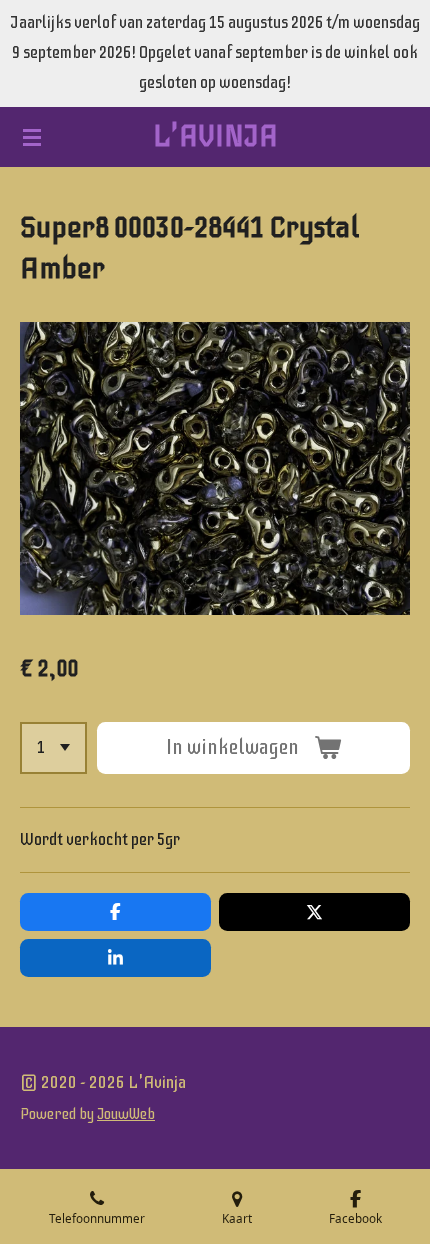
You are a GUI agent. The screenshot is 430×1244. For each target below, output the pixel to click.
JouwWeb (126, 1114)
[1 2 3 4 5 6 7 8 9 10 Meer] (53, 748)
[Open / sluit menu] (32, 137)
